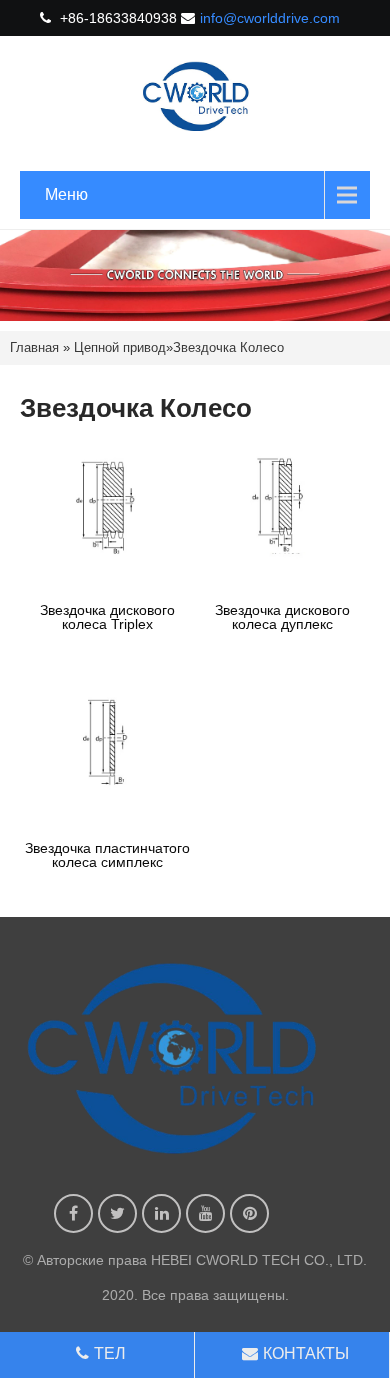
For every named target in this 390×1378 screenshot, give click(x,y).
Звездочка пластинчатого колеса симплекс (107, 855)
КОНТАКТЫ (306, 1353)
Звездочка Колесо (228, 347)
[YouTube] (205, 1213)
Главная (34, 347)
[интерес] (249, 1213)
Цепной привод (120, 347)
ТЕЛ (110, 1353)
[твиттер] (117, 1213)
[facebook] (73, 1213)
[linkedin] (161, 1213)
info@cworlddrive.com (270, 18)
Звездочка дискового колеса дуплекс (282, 617)
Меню (66, 194)
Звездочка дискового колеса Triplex (107, 617)
